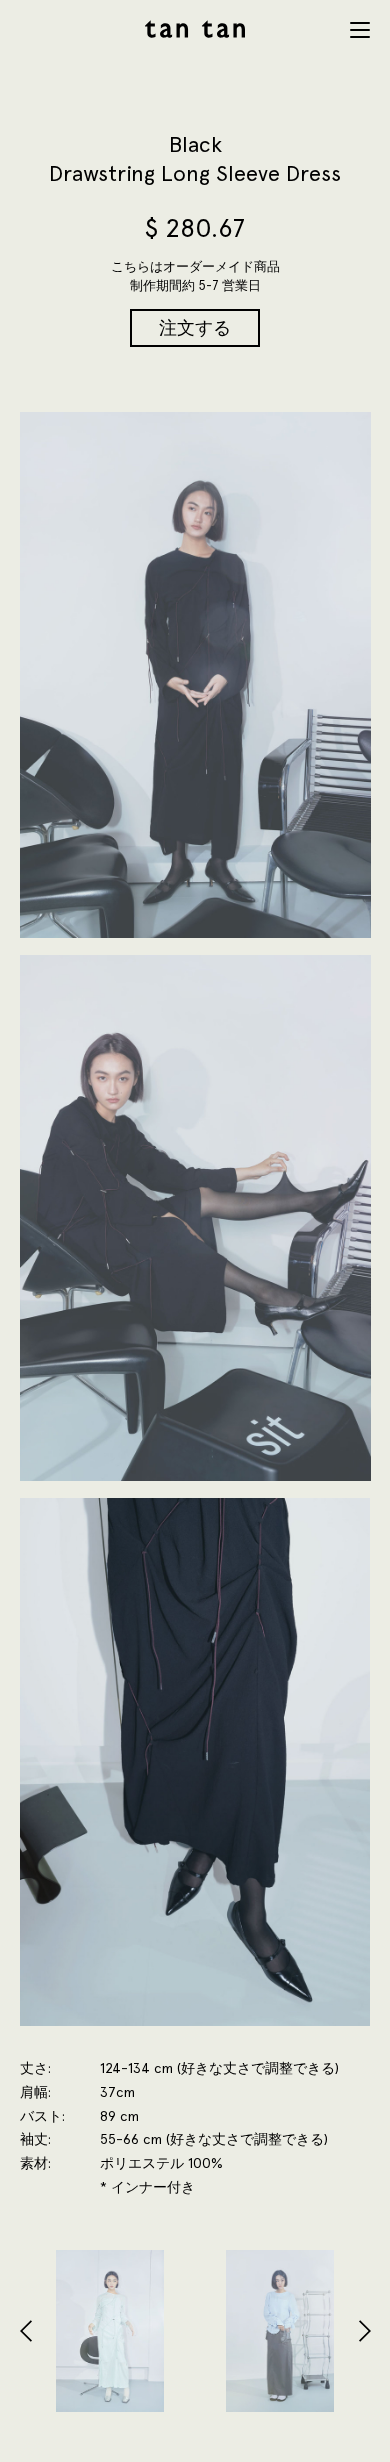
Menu (360, 30)
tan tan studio (195, 29)
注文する (195, 327)
